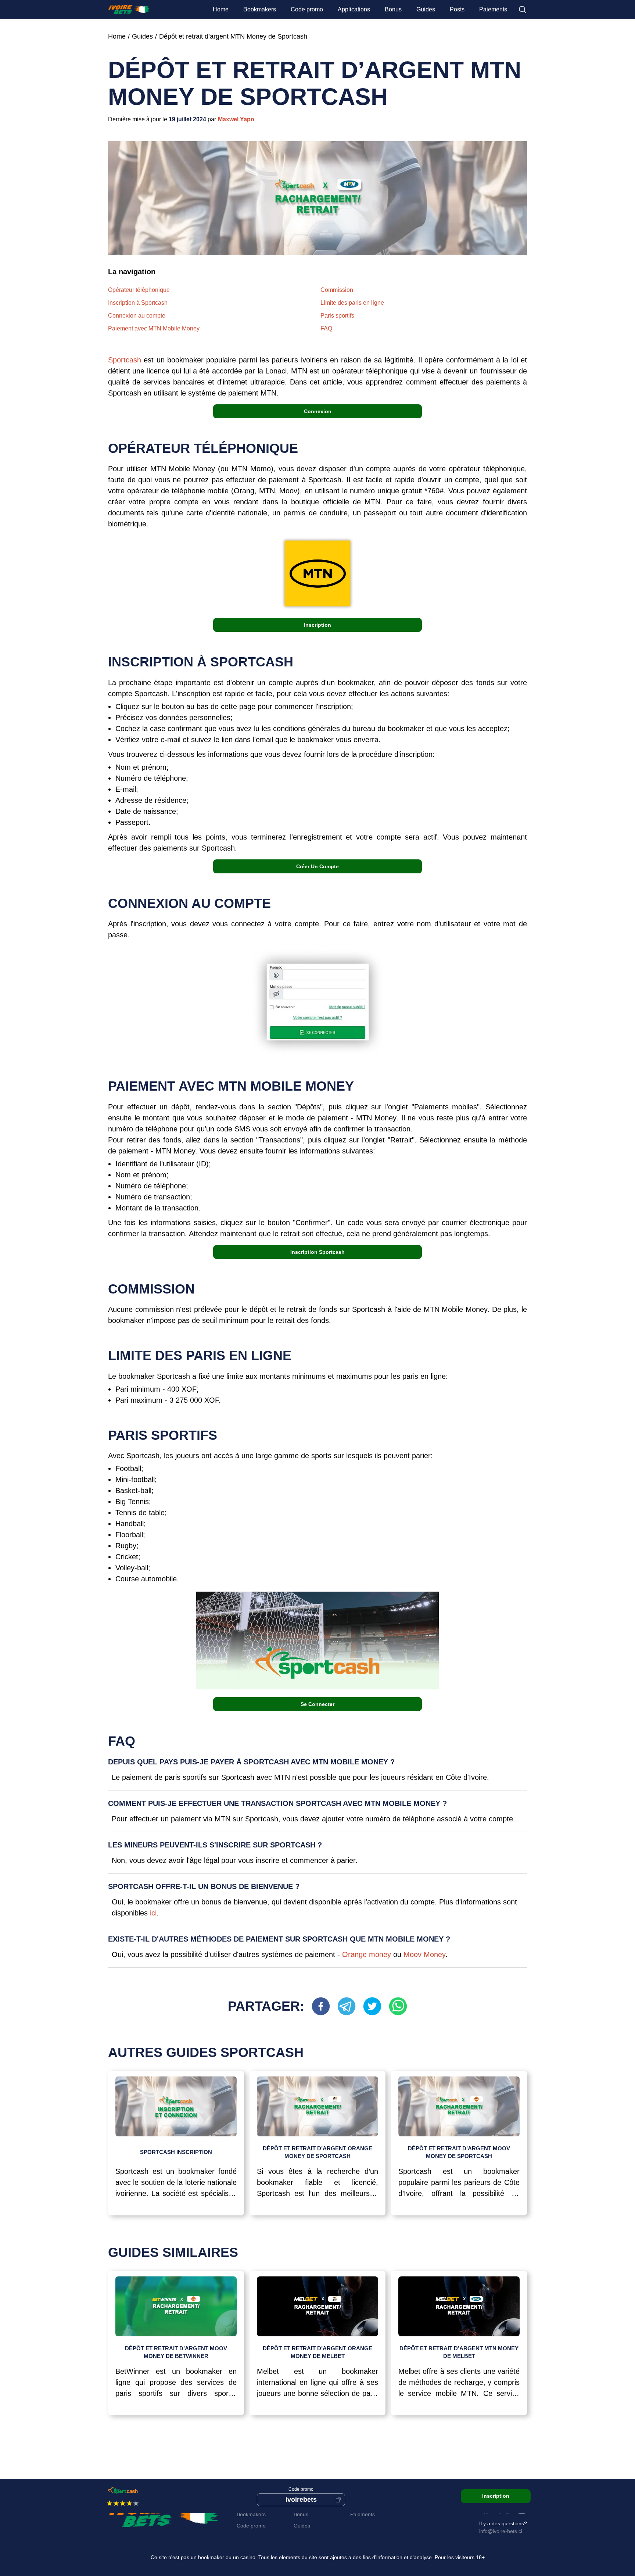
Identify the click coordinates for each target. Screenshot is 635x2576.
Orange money (367, 1954)
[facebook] (324, 2006)
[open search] (523, 10)
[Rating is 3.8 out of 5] (111, 2503)
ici (153, 1913)
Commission (337, 290)
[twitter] (376, 2006)
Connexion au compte (137, 316)
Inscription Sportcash (317, 1252)
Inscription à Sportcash (138, 303)
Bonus (393, 9)
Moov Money (424, 1954)
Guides (426, 9)
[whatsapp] (398, 2006)
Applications (354, 9)
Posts (457, 9)
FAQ (326, 328)
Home (221, 9)
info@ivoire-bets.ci (501, 2531)
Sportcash (126, 360)
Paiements (493, 9)
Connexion (318, 411)
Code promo (307, 9)
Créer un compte (317, 866)
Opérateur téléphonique (139, 290)
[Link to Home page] (129, 10)
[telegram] (350, 2006)
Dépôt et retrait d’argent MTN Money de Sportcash (233, 36)
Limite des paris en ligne (352, 303)
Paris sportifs (337, 316)
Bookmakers (260, 9)
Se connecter (317, 1704)
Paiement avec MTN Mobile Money (154, 328)
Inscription (317, 625)
